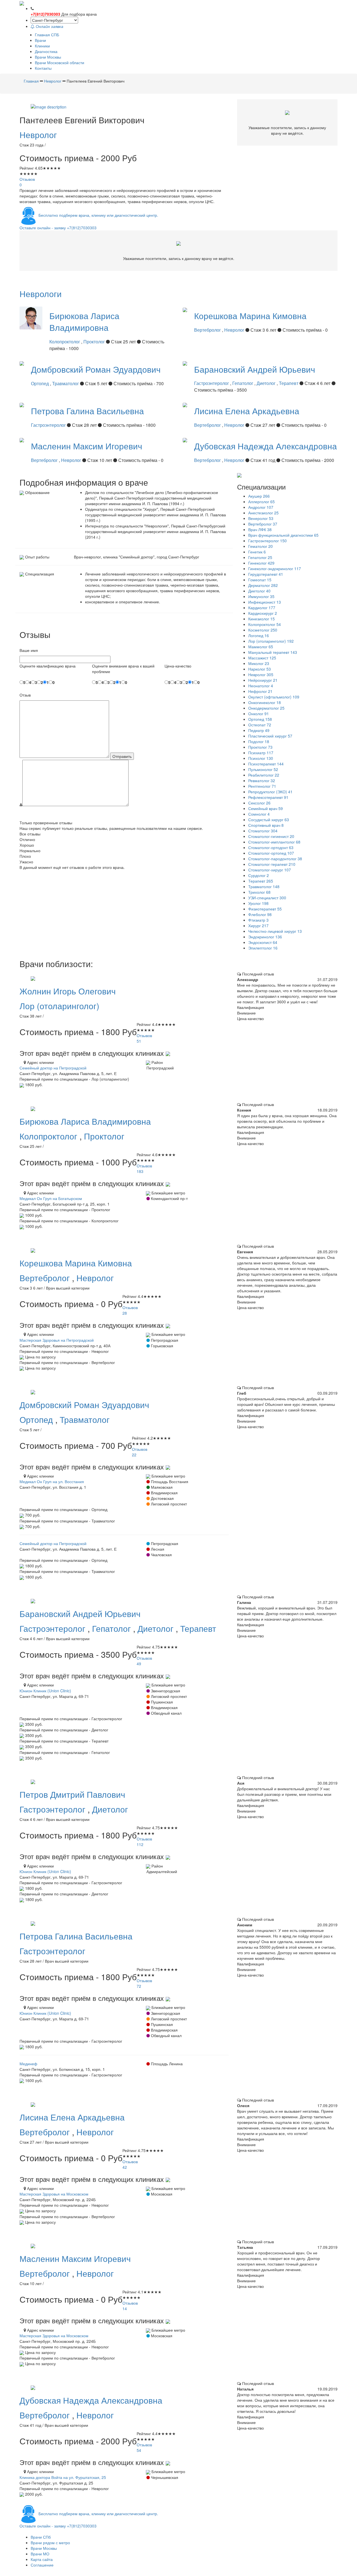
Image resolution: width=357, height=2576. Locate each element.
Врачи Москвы (48, 57)
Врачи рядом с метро (50, 2543)
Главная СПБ (47, 35)
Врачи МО (40, 2554)
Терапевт (289, 383)
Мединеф (28, 2064)
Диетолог (267, 383)
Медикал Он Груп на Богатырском (51, 1198)
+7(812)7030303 (45, 14)
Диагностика (46, 51)
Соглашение (42, 2565)
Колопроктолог (65, 342)
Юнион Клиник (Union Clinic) (45, 1691)
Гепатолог (243, 383)
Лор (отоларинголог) (59, 1006)
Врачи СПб (41, 2537)
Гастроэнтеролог (212, 383)
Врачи (40, 40)
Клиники (42, 46)
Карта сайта (42, 2559)
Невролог (38, 135)
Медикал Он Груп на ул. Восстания (52, 1481)
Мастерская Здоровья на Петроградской (57, 1340)
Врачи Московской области (60, 62)
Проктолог (95, 342)
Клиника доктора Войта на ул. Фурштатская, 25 (63, 2477)
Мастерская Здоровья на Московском (54, 2194)
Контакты (43, 68)
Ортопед (40, 383)
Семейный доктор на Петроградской (53, 1068)
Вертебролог (208, 330)
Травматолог (66, 383)
